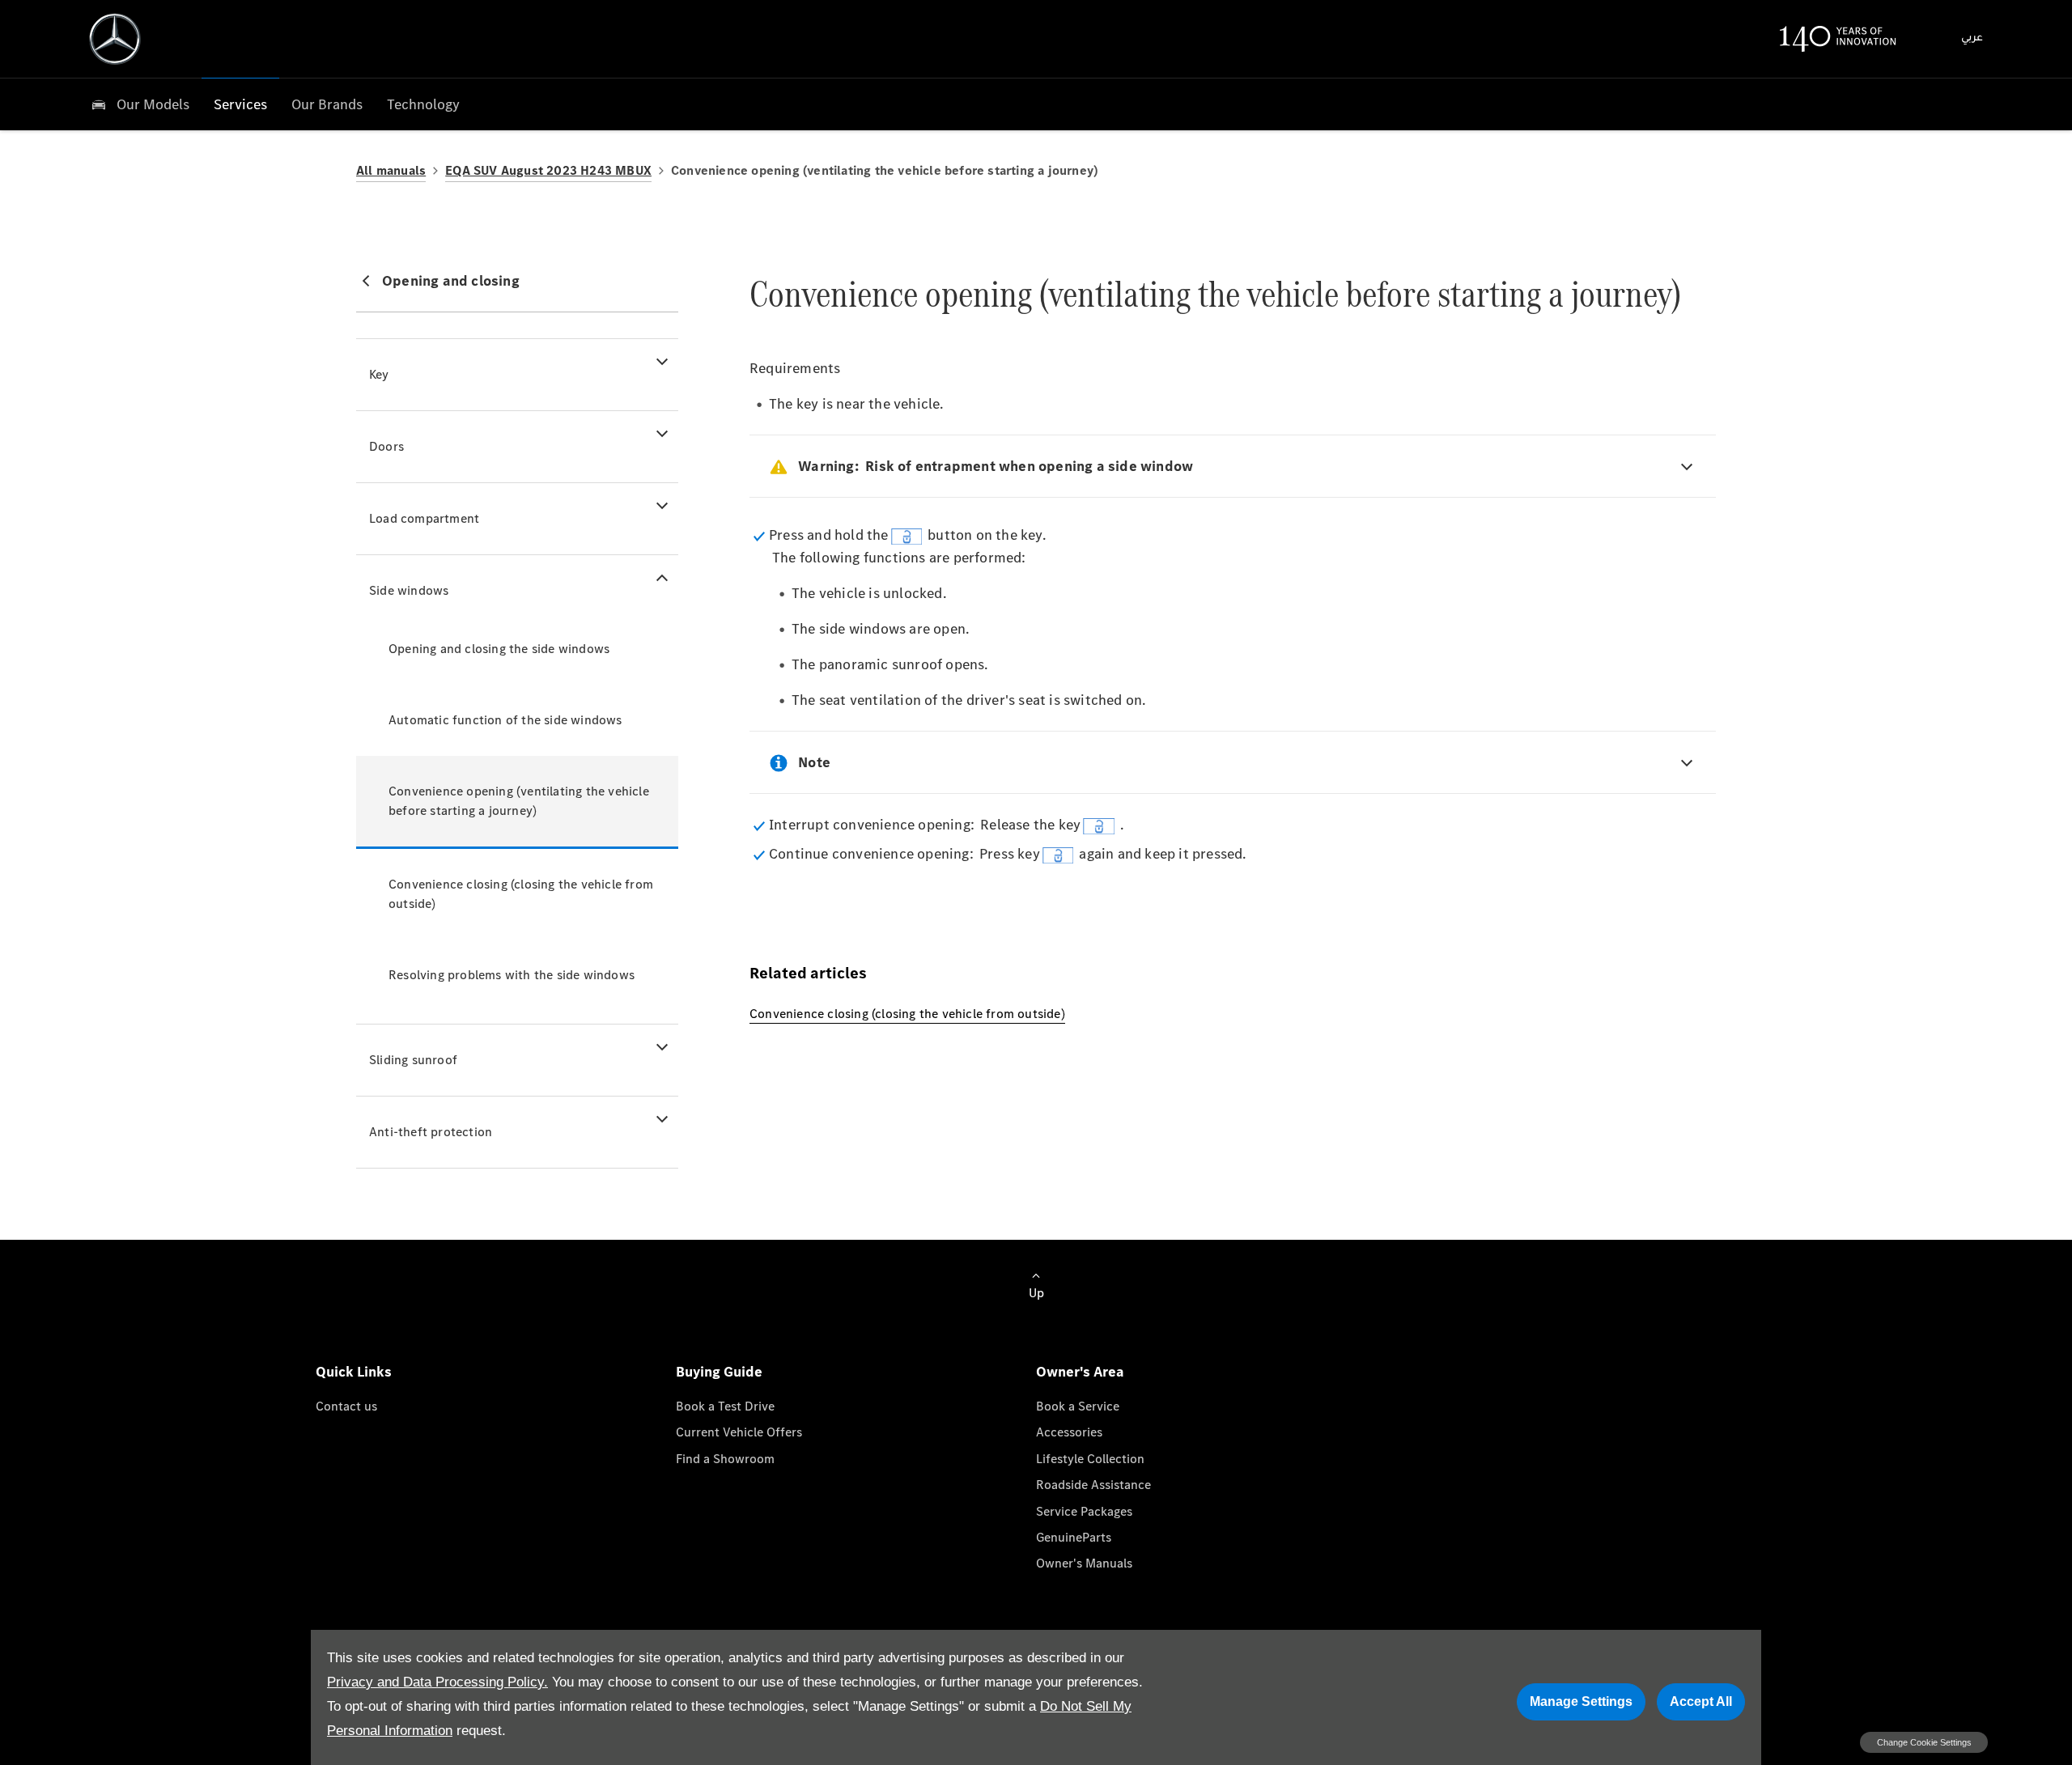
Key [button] (379, 374)
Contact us (346, 1406)
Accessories (1069, 1432)
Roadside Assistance (1093, 1485)
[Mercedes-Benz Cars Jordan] (115, 39)
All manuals (391, 170)
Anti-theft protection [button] (431, 1132)
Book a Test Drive (725, 1406)
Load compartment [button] (424, 518)
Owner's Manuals (1084, 1563)
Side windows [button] (409, 590)
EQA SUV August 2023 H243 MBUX (548, 170)
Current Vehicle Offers (739, 1432)
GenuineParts (1074, 1537)
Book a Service (1078, 1406)
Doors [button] (386, 446)
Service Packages (1084, 1511)
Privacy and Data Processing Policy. (437, 1682)
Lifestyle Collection (1090, 1459)
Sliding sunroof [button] (413, 1060)
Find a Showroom (725, 1459)
